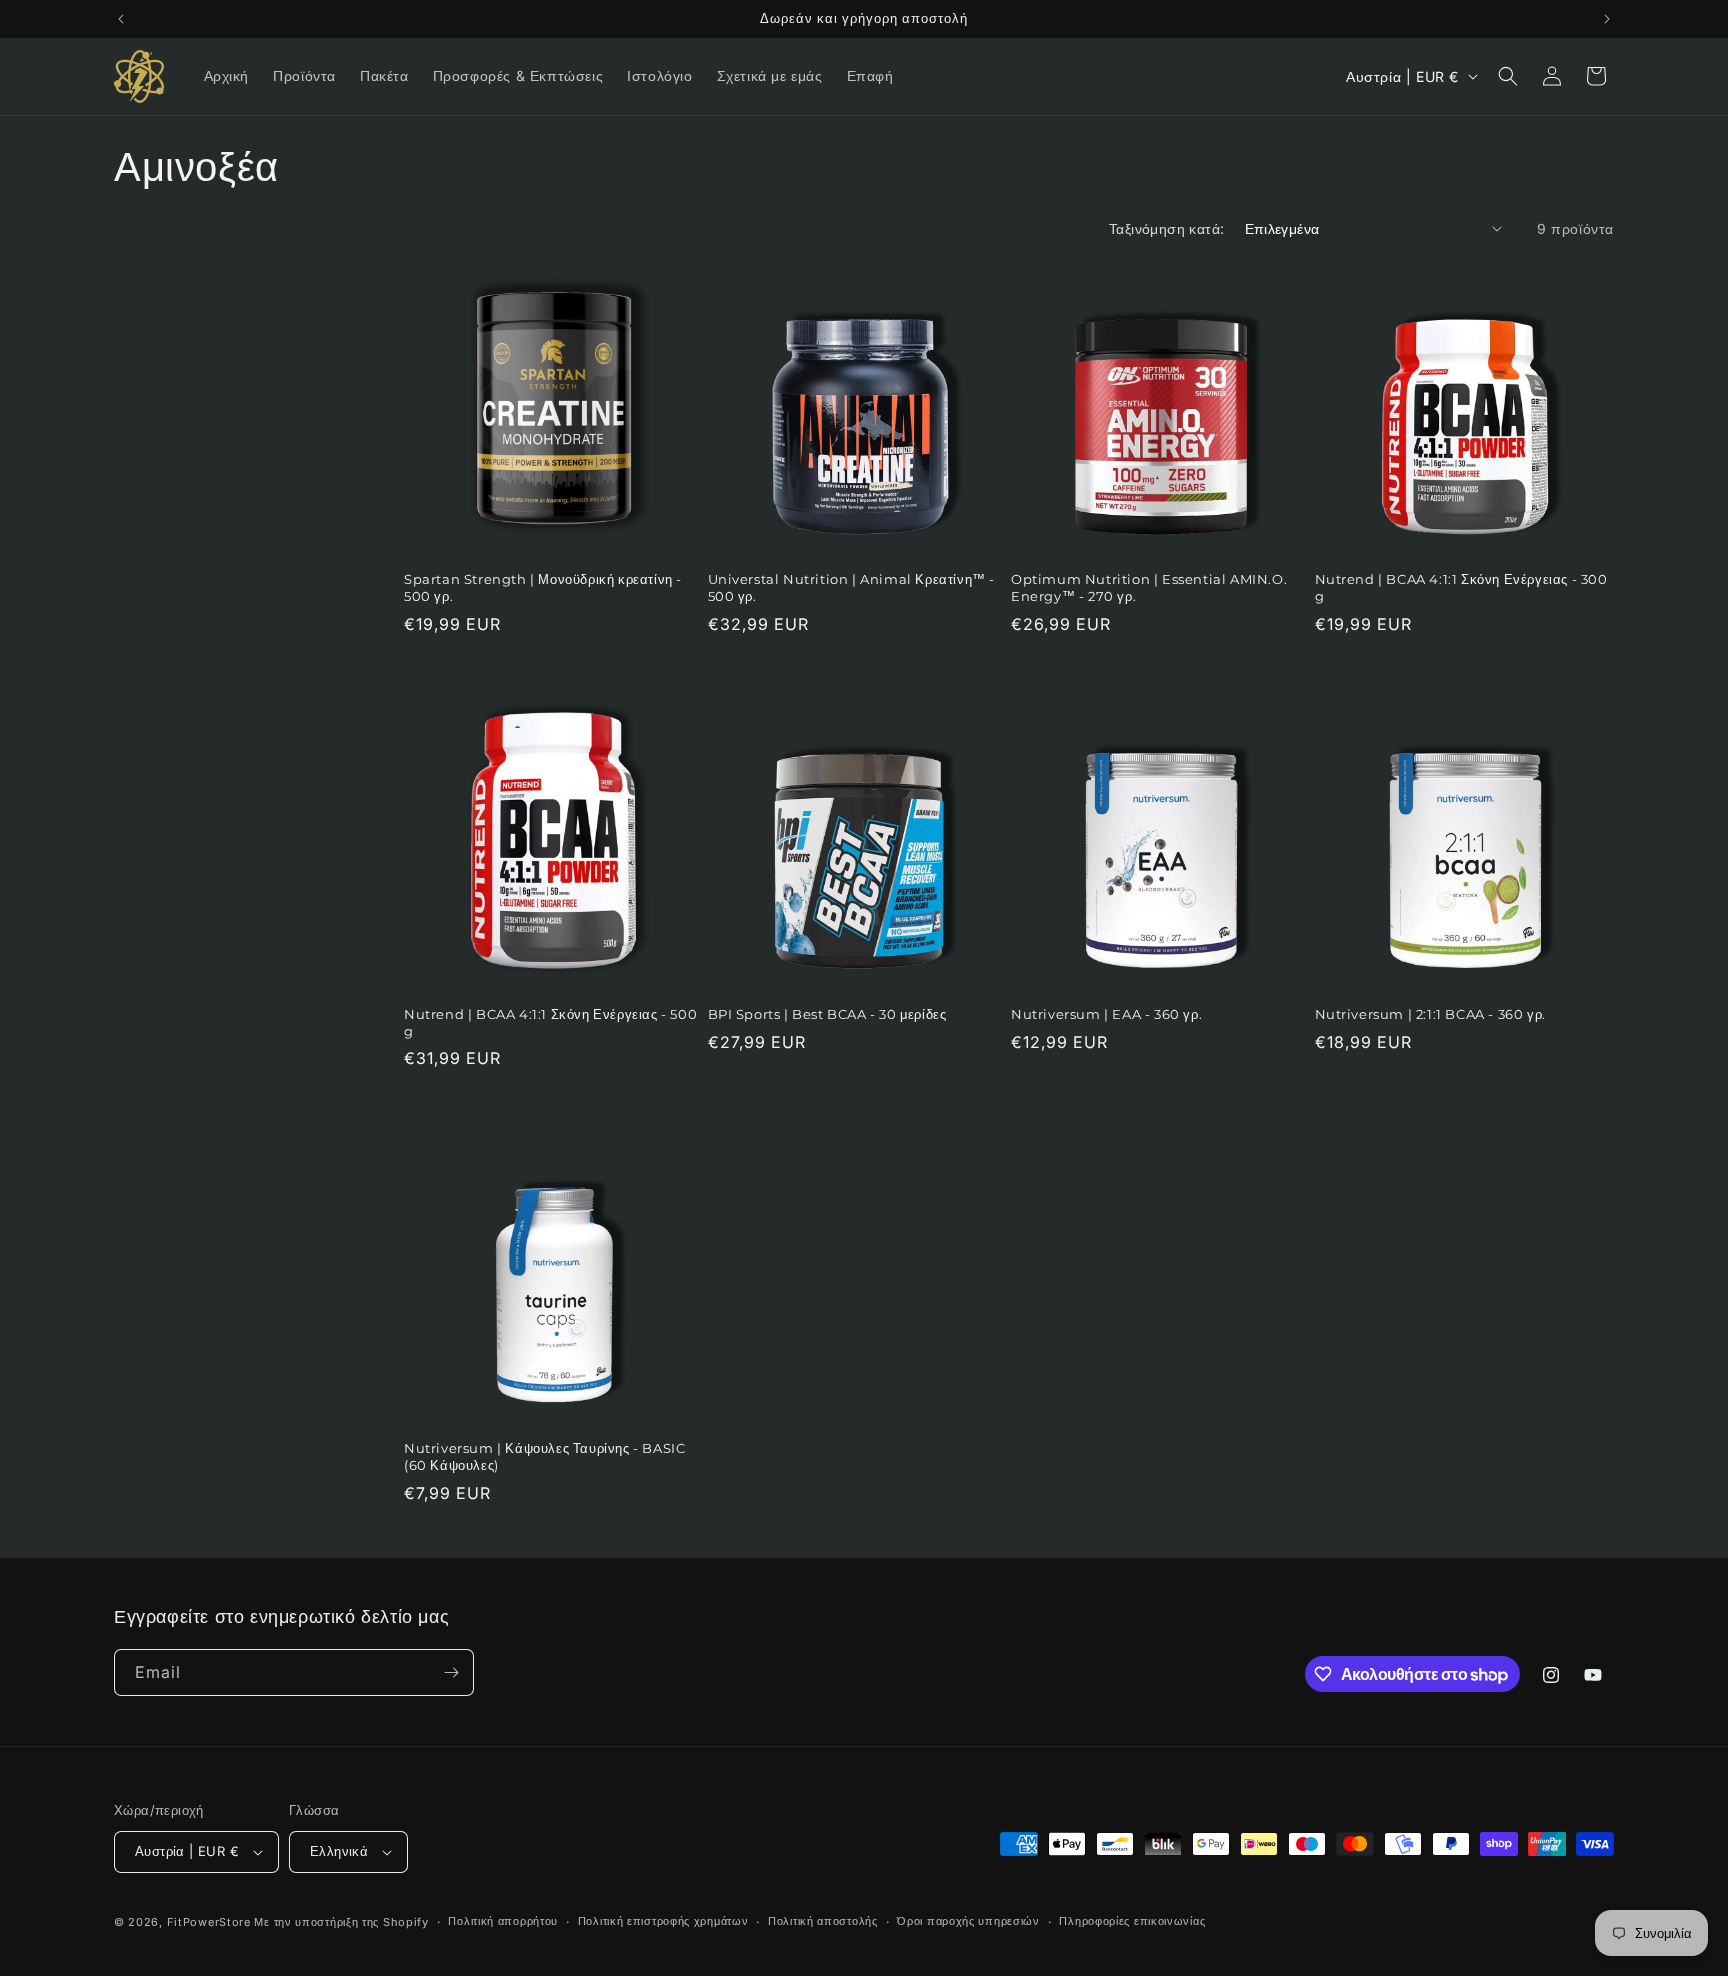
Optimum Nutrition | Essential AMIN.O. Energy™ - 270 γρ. (1149, 587)
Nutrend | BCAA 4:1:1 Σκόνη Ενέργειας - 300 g (1461, 587)
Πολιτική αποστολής (823, 1921)
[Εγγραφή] (451, 1672)
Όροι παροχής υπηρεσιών (968, 1921)
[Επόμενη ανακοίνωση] (1607, 19)
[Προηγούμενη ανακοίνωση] (121, 19)
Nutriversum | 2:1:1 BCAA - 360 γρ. (1430, 1014)
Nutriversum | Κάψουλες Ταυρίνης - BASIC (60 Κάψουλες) (544, 1456)
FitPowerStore (209, 1922)
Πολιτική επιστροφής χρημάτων (663, 1921)
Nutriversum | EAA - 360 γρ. (1106, 1014)
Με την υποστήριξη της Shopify (341, 1922)
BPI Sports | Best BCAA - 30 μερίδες (827, 1014)
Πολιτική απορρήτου (503, 1921)
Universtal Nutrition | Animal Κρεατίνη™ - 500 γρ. (852, 587)
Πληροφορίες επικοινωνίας (1132, 1921)
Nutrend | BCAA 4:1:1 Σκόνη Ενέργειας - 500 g (550, 1022)
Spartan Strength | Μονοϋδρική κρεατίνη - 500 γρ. (543, 587)
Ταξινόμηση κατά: (1166, 228)
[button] (1508, 76)
